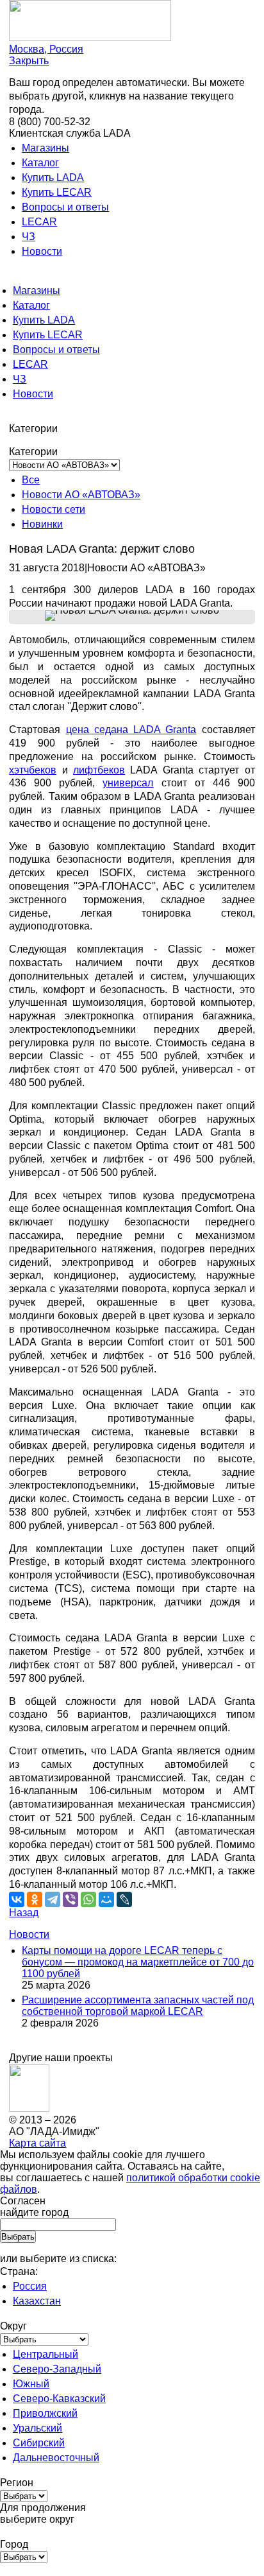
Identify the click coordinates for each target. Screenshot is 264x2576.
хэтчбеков (33, 770)
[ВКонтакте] (17, 1899)
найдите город (34, 2212)
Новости (42, 251)
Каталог (40, 163)
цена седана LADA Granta (131, 730)
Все (31, 480)
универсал (128, 783)
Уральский (37, 2428)
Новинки (42, 524)
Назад (24, 1913)
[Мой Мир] (106, 1899)
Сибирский (39, 2443)
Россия (30, 2286)
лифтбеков (99, 770)
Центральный (45, 2354)
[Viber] (70, 1899)
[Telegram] (53, 1899)
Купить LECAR (57, 192)
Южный (31, 2384)
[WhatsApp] (88, 1899)
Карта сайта (37, 2143)
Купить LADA (53, 177)
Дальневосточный (56, 2458)
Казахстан (37, 2301)
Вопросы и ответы (65, 207)
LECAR (39, 222)
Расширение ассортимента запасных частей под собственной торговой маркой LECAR (138, 2006)
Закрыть (29, 61)
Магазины (45, 148)
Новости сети (54, 509)
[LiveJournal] (124, 1899)
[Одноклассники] (35, 1899)
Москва (46, 49)
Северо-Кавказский (59, 2399)
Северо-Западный (57, 2369)
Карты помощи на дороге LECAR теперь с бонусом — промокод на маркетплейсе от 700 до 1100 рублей (138, 1962)
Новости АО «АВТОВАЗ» (81, 495)
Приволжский (45, 2413)
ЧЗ (29, 237)
